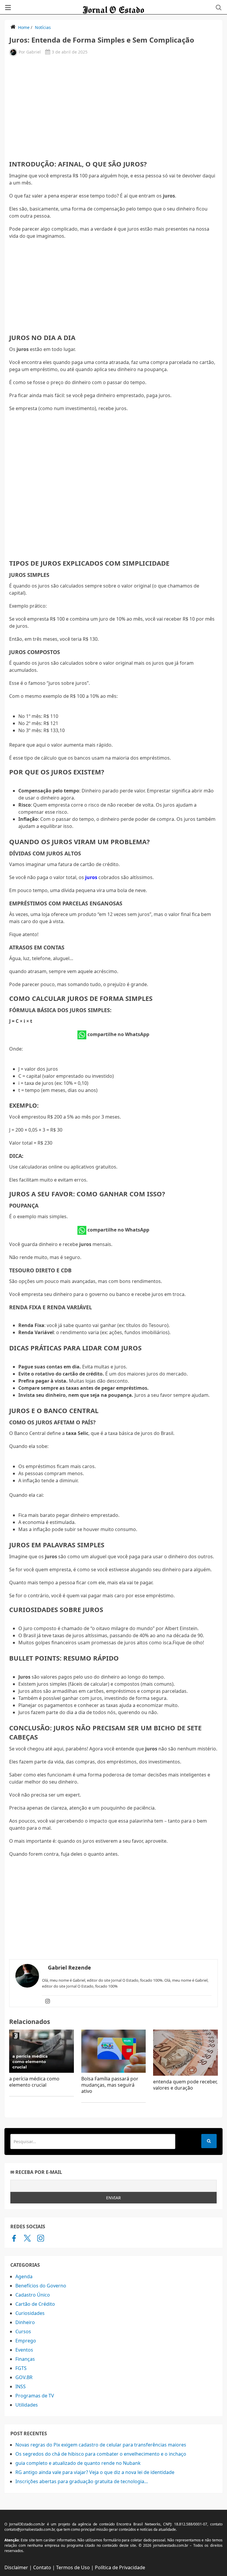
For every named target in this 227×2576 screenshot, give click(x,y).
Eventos (24, 2350)
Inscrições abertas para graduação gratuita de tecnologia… (82, 2481)
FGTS (21, 2368)
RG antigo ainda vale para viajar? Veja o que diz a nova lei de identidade (95, 2472)
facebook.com (14, 2238)
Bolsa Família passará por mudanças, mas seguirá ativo (110, 2085)
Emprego (26, 2341)
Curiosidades (30, 2313)
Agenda (24, 2276)
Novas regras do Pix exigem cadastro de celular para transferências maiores (101, 2445)
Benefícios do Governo (41, 2286)
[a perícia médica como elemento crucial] (42, 2051)
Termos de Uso (73, 2567)
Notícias (43, 27)
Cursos (23, 2331)
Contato (42, 2567)
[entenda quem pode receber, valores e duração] (185, 2053)
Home (24, 27)
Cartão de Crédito (35, 2304)
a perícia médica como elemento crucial (34, 2082)
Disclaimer (16, 2567)
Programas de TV (35, 2396)
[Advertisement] (113, 107)
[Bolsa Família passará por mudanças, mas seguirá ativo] (114, 2051)
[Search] (209, 2141)
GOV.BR (24, 2377)
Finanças (25, 2359)
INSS (21, 2386)
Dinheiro (25, 2322)
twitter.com (27, 2238)
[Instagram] (48, 2001)
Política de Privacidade (120, 2567)
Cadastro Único (33, 2295)
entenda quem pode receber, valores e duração (185, 2085)
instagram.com (41, 2238)
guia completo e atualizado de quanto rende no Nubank (78, 2463)
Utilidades (27, 2405)
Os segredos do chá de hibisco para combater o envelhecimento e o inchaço (101, 2454)
